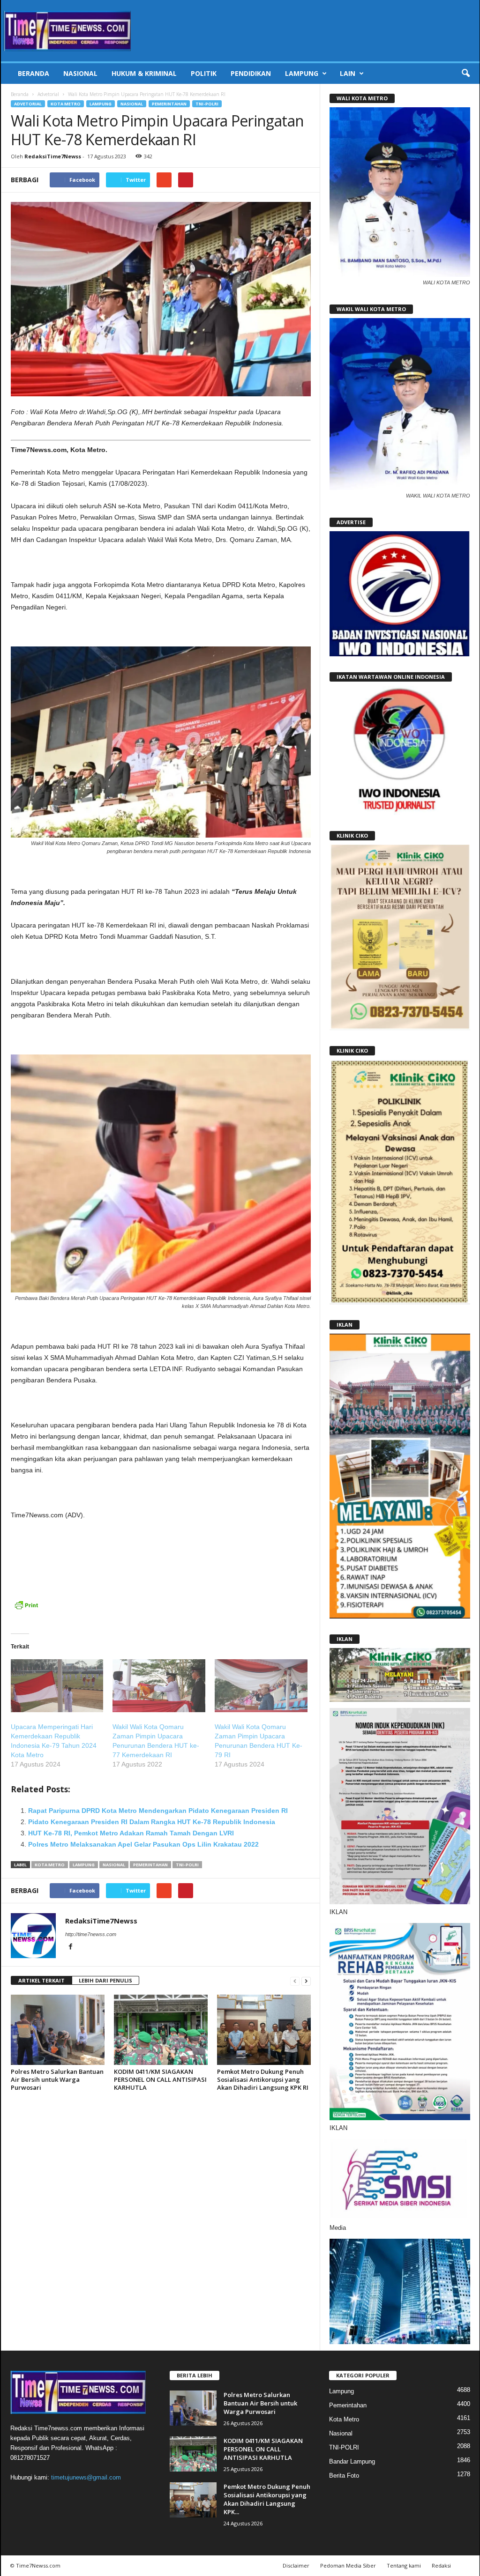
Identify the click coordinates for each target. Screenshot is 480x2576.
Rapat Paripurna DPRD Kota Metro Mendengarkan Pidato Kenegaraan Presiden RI (158, 1811)
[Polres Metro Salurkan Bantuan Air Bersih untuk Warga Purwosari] (58, 2030)
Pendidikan (251, 73)
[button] (465, 74)
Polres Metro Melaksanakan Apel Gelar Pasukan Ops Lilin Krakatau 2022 (143, 1844)
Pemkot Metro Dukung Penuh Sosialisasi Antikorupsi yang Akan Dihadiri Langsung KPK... (267, 2499)
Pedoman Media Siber (348, 2565)
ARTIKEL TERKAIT (41, 1980)
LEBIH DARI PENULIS (105, 1980)
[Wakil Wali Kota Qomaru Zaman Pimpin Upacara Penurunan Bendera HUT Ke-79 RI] (261, 1686)
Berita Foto (344, 2476)
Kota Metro (66, 104)
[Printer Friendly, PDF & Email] (26, 1610)
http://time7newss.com (91, 1934)
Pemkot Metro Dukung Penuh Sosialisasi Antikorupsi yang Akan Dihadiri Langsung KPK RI (263, 2079)
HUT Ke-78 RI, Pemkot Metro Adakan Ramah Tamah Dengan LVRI (131, 1833)
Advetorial (48, 94)
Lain (348, 73)
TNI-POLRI (207, 104)
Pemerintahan (169, 104)
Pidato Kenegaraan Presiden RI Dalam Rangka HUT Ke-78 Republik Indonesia (152, 1822)
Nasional (80, 73)
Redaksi (441, 2565)
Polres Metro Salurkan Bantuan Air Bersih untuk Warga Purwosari (57, 2079)
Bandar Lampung (352, 2461)
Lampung (302, 73)
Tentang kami (404, 2565)
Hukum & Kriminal (144, 73)
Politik (204, 73)
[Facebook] (71, 1947)
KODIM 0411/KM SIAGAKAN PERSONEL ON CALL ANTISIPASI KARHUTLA (160, 2079)
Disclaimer (296, 2565)
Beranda (34, 73)
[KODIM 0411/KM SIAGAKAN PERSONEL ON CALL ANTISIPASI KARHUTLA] (161, 2030)
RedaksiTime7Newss (53, 156)
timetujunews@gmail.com (86, 2477)
